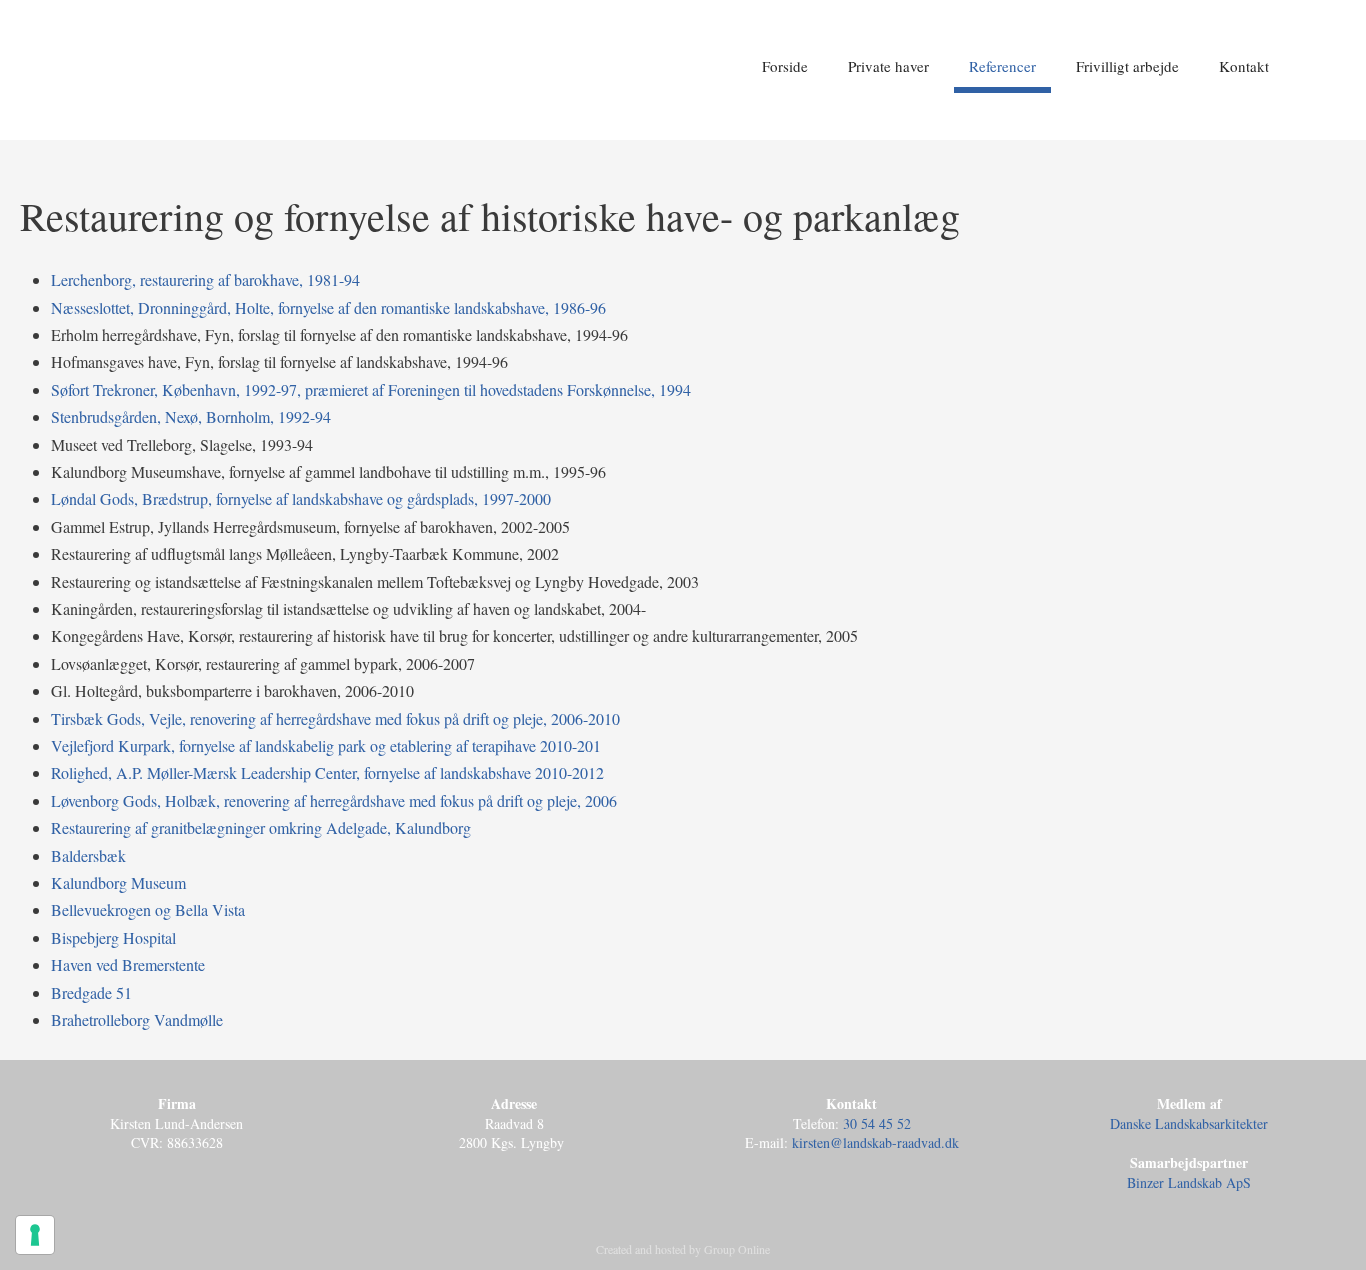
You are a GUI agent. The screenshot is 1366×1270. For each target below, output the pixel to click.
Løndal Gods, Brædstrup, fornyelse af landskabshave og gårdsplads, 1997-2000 (301, 498)
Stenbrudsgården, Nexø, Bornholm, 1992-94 (191, 416)
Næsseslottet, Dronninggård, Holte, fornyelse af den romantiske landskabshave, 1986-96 (328, 307)
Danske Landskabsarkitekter (1189, 1123)
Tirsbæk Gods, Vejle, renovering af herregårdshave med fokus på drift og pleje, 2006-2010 (335, 718)
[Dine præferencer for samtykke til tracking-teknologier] (35, 1235)
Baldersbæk (88, 855)
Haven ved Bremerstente (128, 964)
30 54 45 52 (877, 1123)
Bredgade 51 (91, 992)
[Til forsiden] (289, 76)
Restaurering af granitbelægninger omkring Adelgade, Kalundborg (261, 827)
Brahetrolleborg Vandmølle (137, 1019)
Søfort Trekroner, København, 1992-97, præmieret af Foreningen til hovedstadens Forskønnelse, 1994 (371, 389)
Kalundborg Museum (118, 882)
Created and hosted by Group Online (683, 1249)
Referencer (1002, 66)
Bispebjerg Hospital (113, 937)
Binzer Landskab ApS (1189, 1182)
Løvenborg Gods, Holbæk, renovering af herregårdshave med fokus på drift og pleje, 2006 (334, 800)
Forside (785, 66)
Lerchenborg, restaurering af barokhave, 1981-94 (205, 279)
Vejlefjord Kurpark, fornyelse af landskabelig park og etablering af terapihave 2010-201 (326, 745)
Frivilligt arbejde (1127, 66)
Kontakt (1244, 66)
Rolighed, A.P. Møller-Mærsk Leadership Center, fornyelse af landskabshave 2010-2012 (327, 772)
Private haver (888, 66)
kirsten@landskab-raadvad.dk (875, 1142)
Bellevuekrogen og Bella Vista (148, 909)
